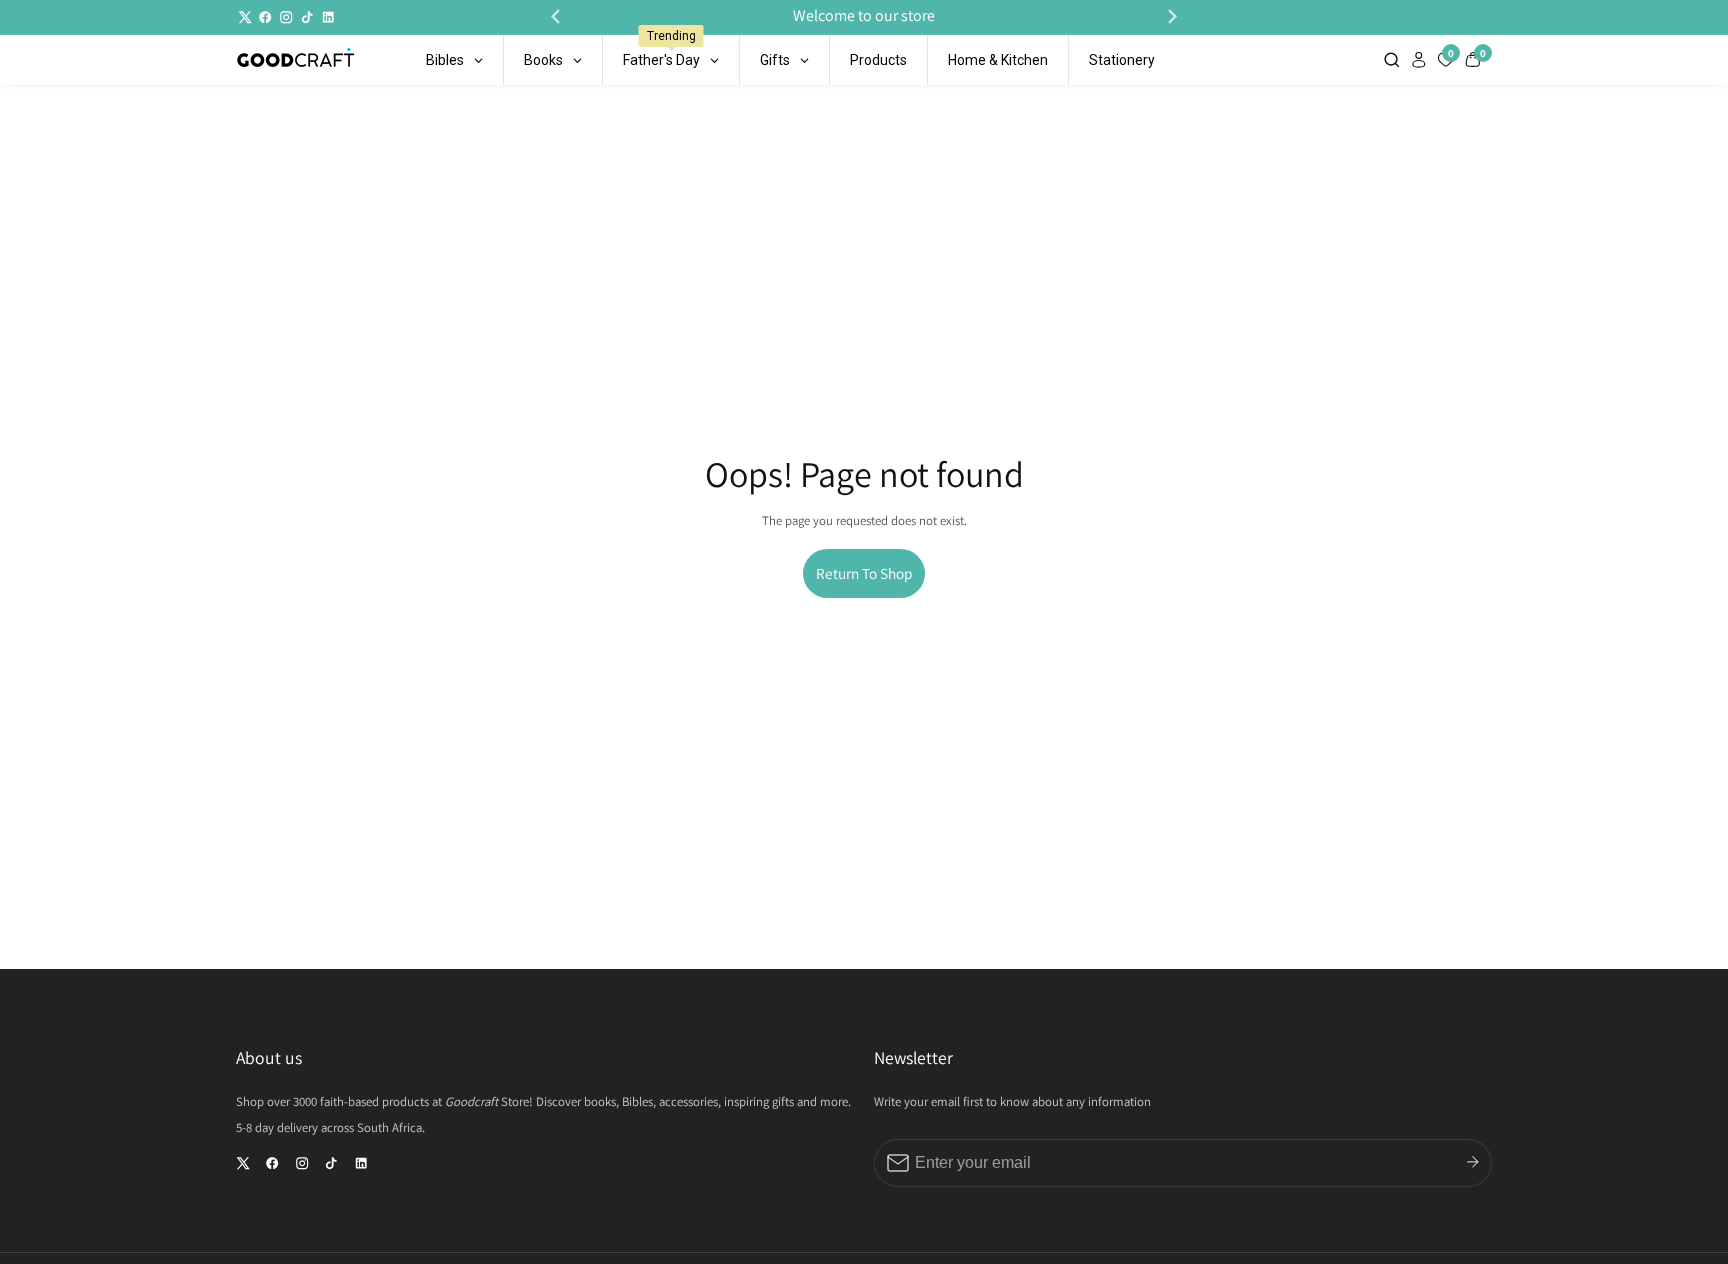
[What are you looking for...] (1394, 59)
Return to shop (864, 573)
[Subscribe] (1473, 1162)
